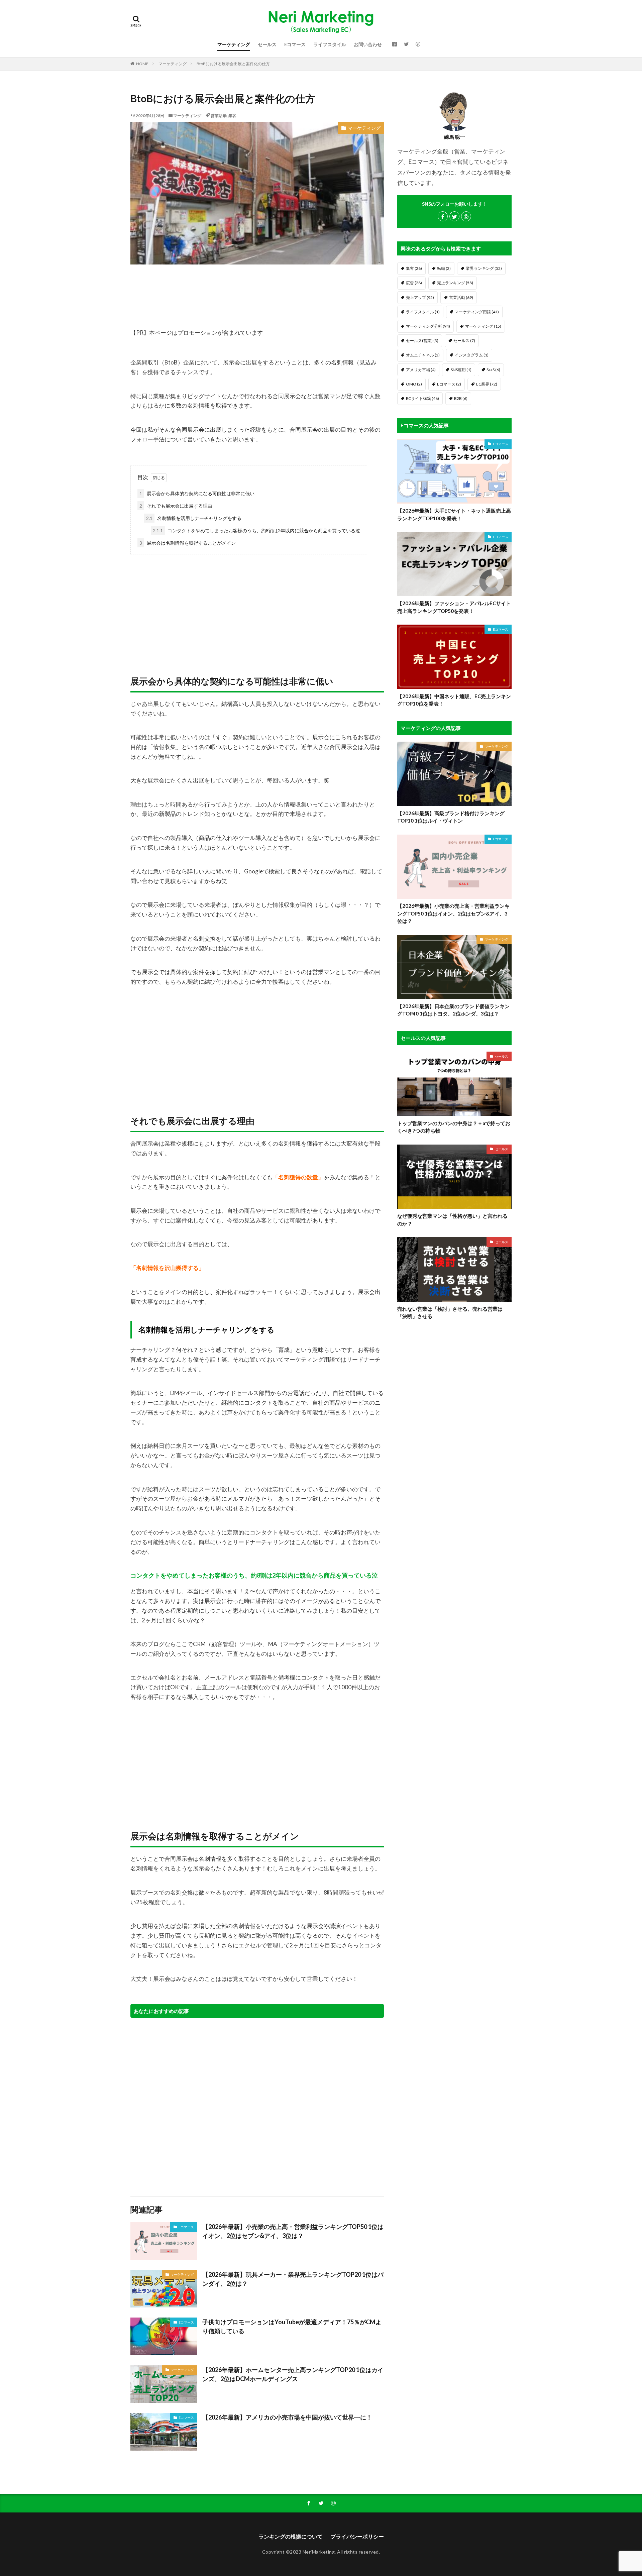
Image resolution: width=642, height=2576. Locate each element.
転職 (444, 268)
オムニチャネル (423, 355)
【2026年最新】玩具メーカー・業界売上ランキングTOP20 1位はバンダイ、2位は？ (293, 2279)
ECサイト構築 (422, 398)
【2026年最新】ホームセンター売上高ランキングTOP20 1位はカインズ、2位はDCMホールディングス (293, 2374)
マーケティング (234, 44)
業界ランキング (484, 268)
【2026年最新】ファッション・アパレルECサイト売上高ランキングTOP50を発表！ (454, 607)
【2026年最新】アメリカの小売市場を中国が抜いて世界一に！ (287, 2417)
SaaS (493, 370)
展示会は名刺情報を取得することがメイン (188, 543)
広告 (414, 283)
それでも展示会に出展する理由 (176, 506)
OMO (414, 384)
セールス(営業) (422, 341)
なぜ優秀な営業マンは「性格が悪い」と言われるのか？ (452, 1220)
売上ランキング (455, 283)
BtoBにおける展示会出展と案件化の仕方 (233, 64)
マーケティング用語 (477, 312)
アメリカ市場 (421, 370)
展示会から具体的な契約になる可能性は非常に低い (197, 493)
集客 (232, 116)
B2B (461, 398)
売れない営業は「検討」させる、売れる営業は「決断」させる (450, 1313)
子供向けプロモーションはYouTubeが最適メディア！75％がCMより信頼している (292, 2326)
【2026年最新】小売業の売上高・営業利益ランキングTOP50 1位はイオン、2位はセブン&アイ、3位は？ (293, 2231)
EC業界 (487, 384)
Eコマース (295, 44)
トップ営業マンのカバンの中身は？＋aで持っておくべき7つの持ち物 (454, 1127)
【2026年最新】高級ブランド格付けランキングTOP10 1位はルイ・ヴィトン (451, 817)
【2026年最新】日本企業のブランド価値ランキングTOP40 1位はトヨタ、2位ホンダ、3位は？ (453, 1010)
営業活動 (219, 116)
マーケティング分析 (428, 326)
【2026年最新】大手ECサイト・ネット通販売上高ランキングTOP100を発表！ (454, 514)
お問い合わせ (368, 44)
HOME (142, 64)
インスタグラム (472, 355)
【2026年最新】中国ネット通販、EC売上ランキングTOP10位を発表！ (454, 700)
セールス (267, 44)
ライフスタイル (330, 44)
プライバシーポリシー (357, 2536)
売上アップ (420, 297)
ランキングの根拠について (291, 2536)
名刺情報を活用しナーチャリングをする (194, 518)
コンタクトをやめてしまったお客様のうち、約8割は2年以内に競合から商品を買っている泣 (256, 530)
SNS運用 (461, 370)
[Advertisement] (257, 608)
